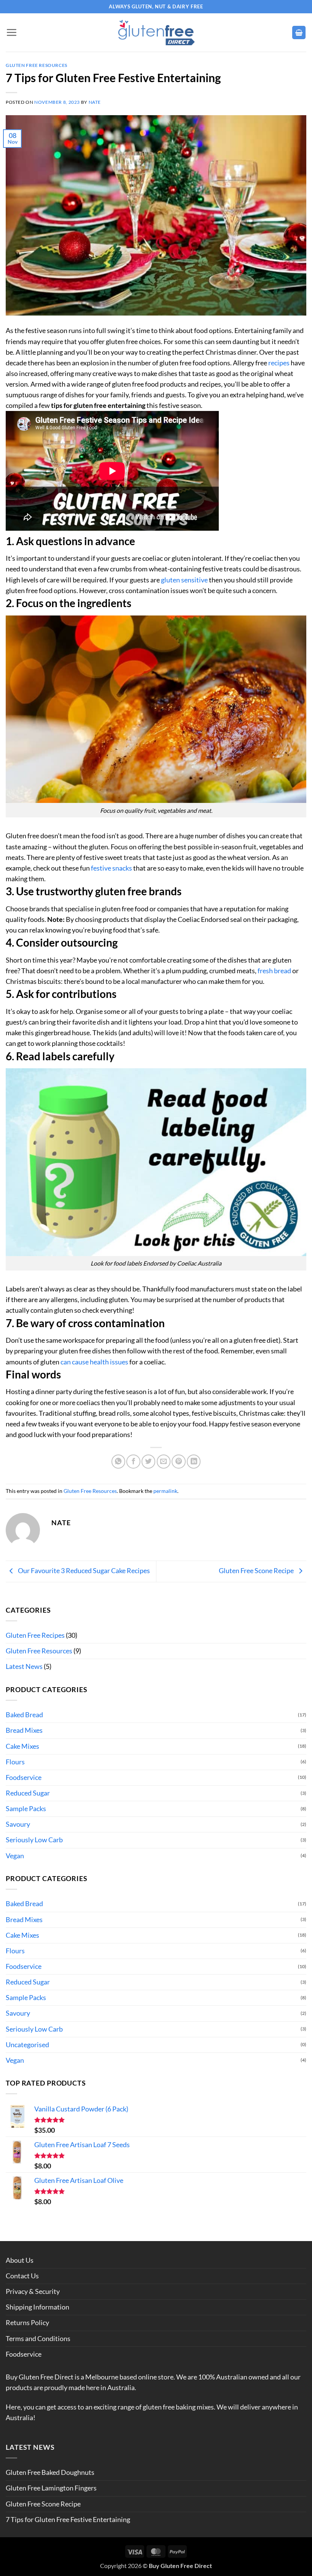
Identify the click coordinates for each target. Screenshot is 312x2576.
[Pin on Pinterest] (178, 1461)
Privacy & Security (33, 2291)
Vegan (15, 1856)
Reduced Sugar (28, 1793)
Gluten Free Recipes (35, 1635)
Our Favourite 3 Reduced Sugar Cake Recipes (83, 1571)
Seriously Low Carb (34, 1840)
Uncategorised (27, 2045)
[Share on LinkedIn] (194, 1461)
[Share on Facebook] (133, 1461)
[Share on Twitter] (148, 1461)
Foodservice (24, 1777)
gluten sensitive (184, 580)
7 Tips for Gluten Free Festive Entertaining (68, 2520)
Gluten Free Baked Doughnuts (50, 2472)
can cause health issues (94, 1362)
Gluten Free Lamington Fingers (51, 2488)
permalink (165, 1491)
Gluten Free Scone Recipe (257, 1571)
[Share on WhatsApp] (118, 1461)
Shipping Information (37, 2307)
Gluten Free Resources (37, 65)
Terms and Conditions (38, 2339)
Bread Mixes (24, 1730)
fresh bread (274, 971)
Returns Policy (27, 2323)
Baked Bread (24, 1715)
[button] (11, 32)
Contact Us (22, 2276)
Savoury (18, 1824)
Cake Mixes (22, 1746)
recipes (279, 363)
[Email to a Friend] (164, 1461)
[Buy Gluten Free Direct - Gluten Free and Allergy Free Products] (156, 33)
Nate (95, 102)
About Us (20, 2260)
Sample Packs (26, 1809)
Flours (15, 1762)
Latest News (24, 1666)
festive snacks (111, 868)
